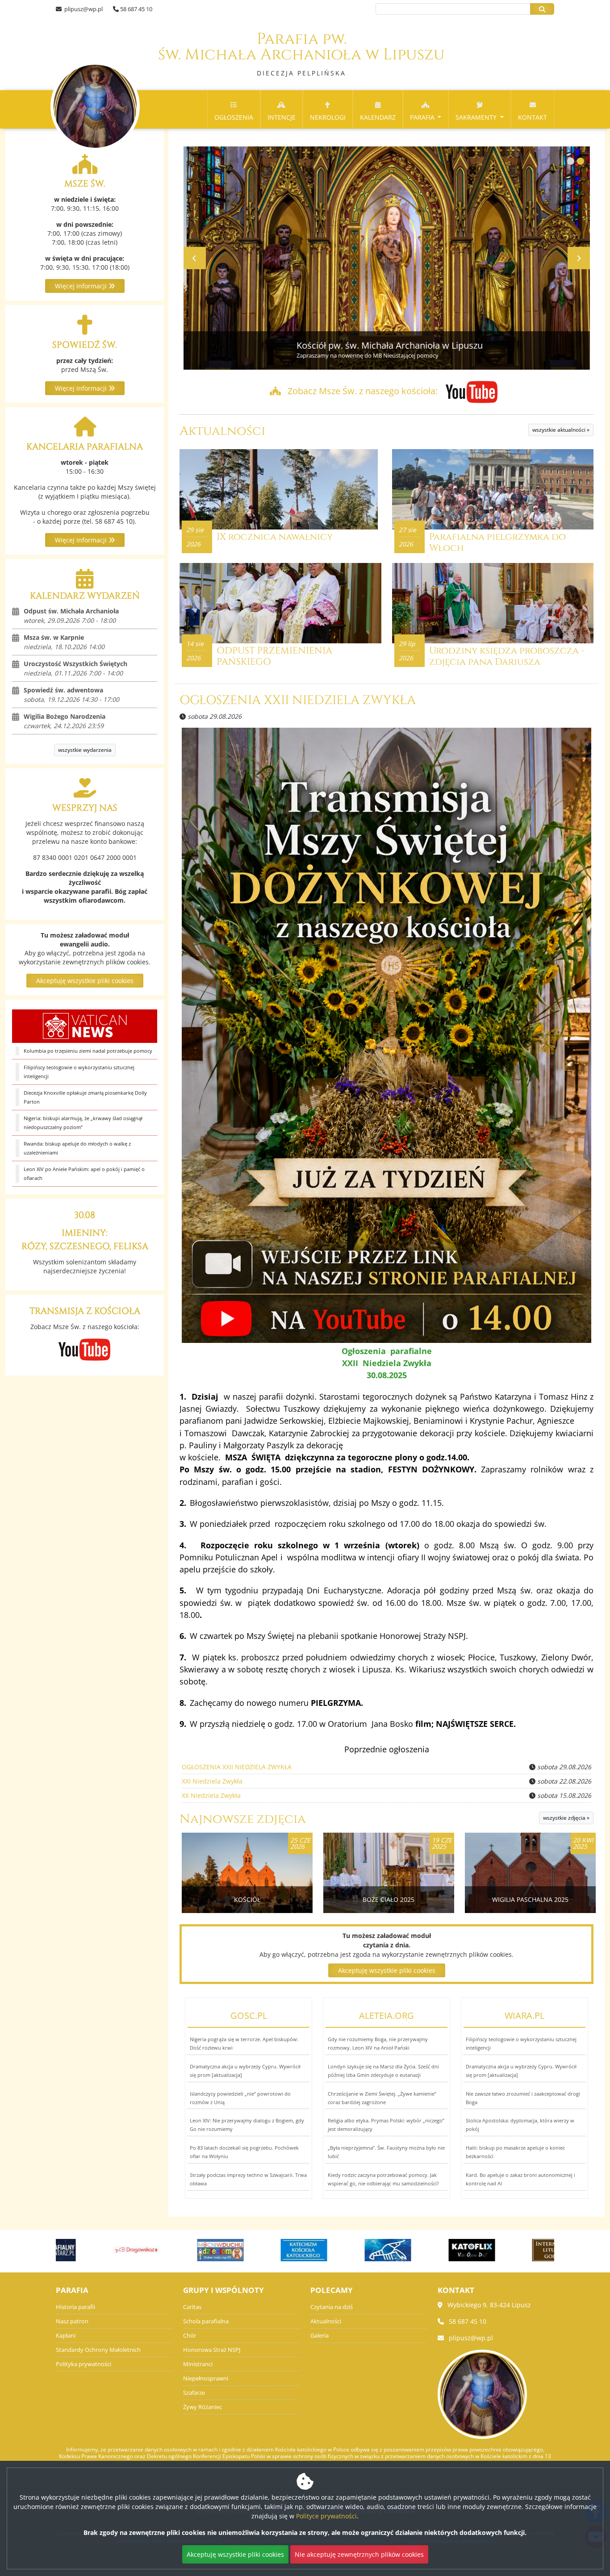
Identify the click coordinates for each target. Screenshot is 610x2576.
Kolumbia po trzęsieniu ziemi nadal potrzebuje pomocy (88, 1051)
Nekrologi (328, 117)
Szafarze (194, 2393)
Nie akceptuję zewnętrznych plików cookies (359, 2554)
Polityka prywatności (84, 2364)
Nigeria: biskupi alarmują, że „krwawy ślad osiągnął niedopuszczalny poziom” (83, 1123)
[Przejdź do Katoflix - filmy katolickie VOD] (431, 2250)
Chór (190, 2336)
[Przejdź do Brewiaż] (515, 2250)
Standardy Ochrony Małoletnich (98, 2350)
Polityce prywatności (326, 2516)
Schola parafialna (206, 2321)
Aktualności (222, 431)
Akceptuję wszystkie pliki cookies (85, 981)
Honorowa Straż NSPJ (212, 2350)
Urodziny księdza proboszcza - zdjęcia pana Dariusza (507, 657)
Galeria (320, 2336)
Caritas (192, 2307)
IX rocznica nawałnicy (275, 537)
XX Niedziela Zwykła (211, 1795)
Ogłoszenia (234, 117)
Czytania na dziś (332, 2307)
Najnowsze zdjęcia (243, 1819)
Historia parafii (75, 2307)
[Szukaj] (542, 9)
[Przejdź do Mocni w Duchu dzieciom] (180, 2250)
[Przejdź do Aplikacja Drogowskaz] (96, 2250)
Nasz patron (72, 2321)
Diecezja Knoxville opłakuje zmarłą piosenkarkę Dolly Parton (85, 1097)
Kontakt (533, 117)
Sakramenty (477, 117)
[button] (571, 161)
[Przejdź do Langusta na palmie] (347, 2250)
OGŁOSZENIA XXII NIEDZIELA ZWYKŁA (298, 700)
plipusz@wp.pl (83, 9)
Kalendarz (378, 117)
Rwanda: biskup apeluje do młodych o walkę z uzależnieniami (77, 1148)
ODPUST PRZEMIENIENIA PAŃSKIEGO (274, 657)
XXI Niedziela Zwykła (212, 1781)
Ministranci (198, 2364)
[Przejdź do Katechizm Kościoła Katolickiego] (263, 2250)
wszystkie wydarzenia (85, 750)
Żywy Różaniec (203, 2407)
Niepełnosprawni (206, 2378)
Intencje (282, 117)
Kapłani (66, 2336)
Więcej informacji (82, 286)
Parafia (423, 117)
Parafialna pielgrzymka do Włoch (497, 543)
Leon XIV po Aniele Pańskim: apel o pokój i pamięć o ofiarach (84, 1173)
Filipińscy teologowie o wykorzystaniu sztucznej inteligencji (79, 1072)
